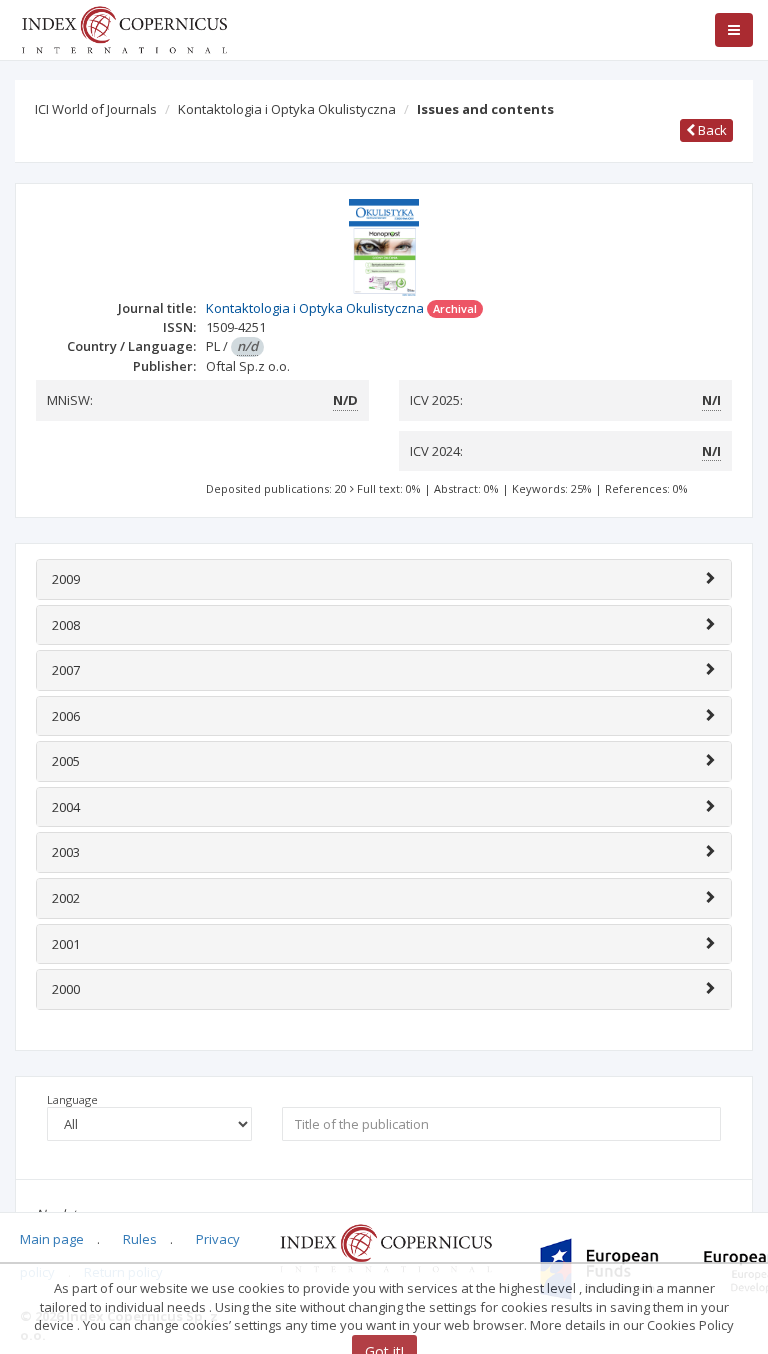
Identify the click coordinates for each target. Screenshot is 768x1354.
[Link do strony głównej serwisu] (124, 28)
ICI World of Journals (96, 109)
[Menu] (734, 30)
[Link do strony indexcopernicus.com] (385, 1247)
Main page (52, 1239)
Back (711, 130)
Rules (140, 1239)
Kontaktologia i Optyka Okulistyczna (287, 109)
